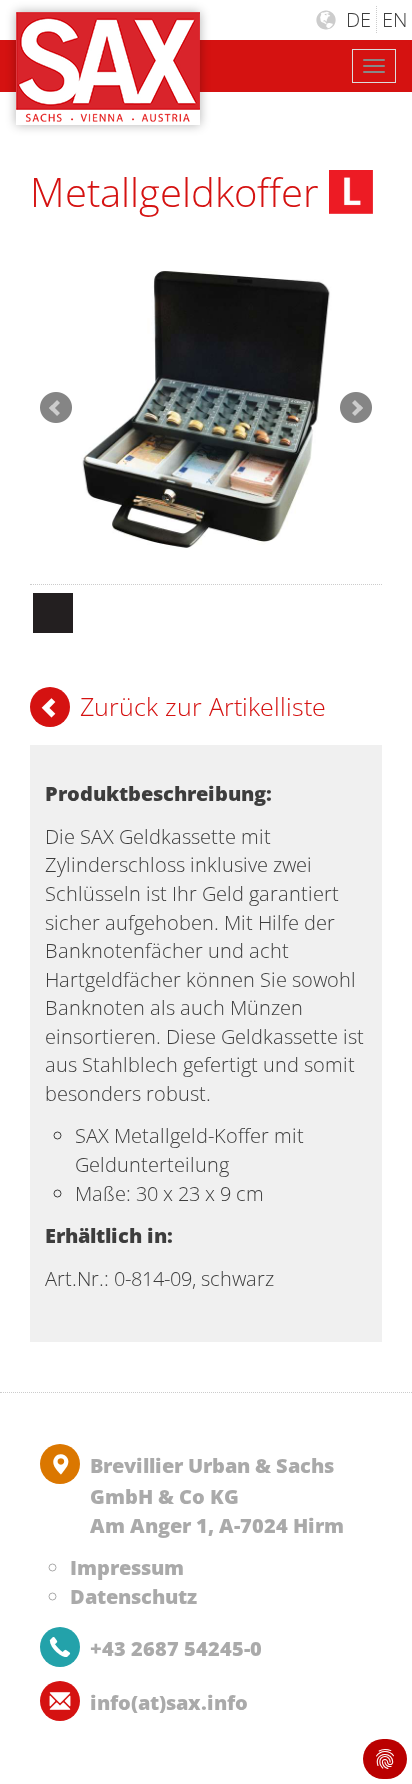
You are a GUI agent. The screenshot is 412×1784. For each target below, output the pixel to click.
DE (358, 19)
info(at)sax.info (169, 1702)
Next (356, 408)
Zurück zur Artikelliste (203, 706)
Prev (56, 408)
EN (394, 19)
